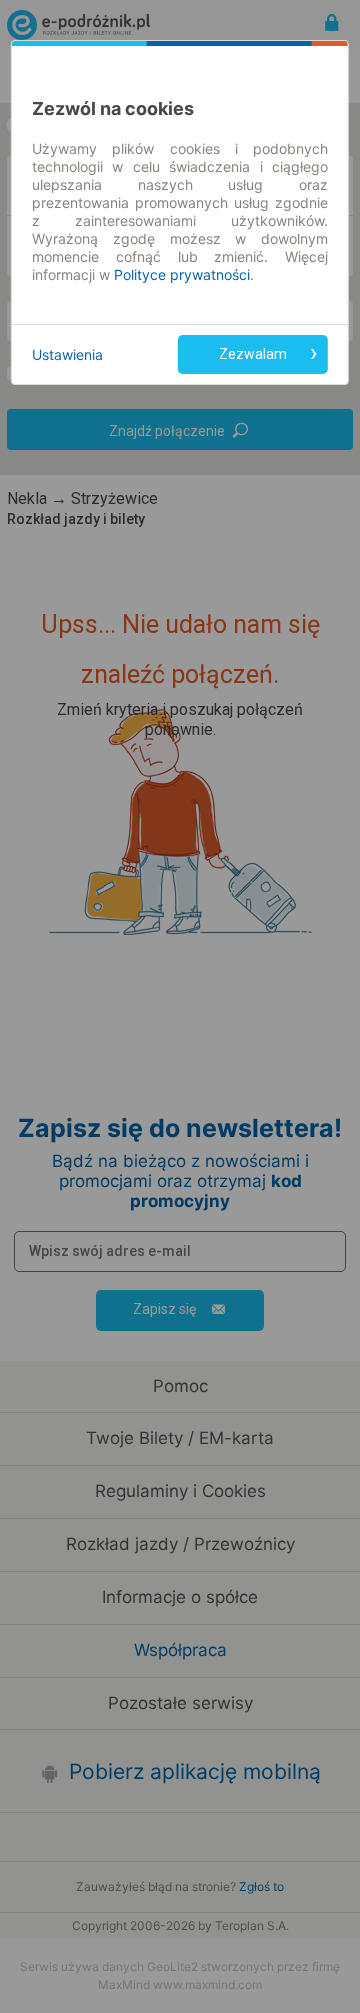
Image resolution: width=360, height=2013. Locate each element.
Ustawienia (67, 354)
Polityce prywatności (182, 274)
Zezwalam (253, 354)
